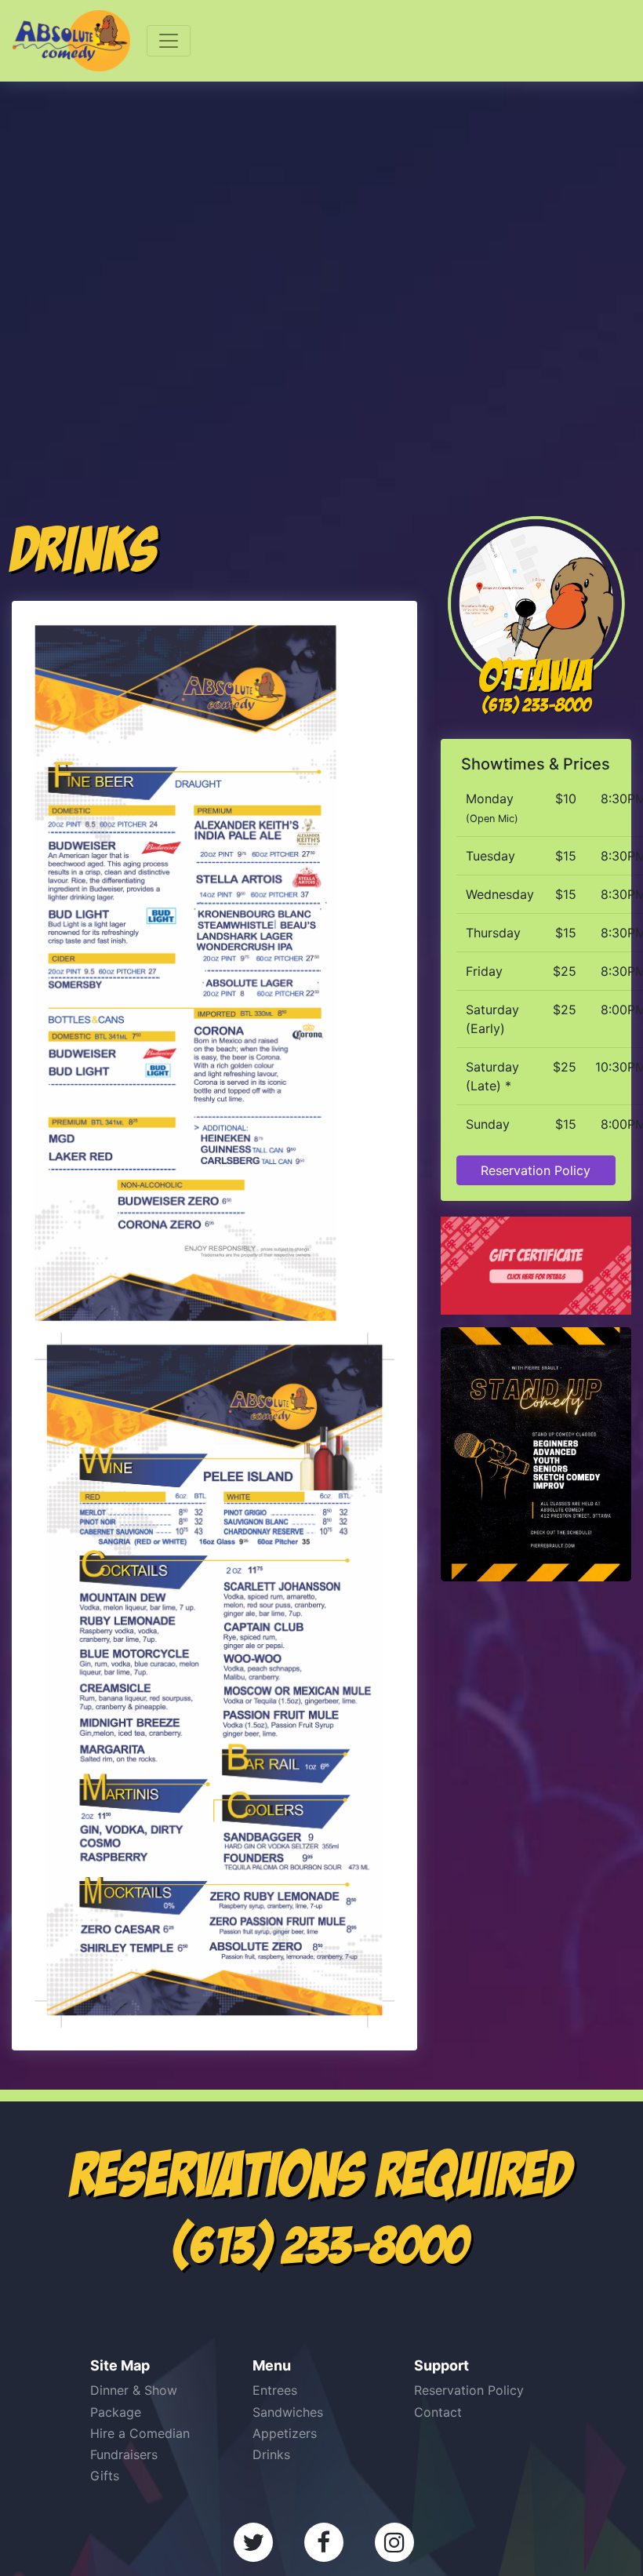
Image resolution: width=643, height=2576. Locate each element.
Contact (438, 2412)
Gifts (105, 2476)
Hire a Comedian (140, 2433)
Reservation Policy (536, 1170)
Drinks (271, 2454)
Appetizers (285, 2433)
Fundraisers (124, 2454)
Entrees (275, 2390)
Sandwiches (288, 2412)
